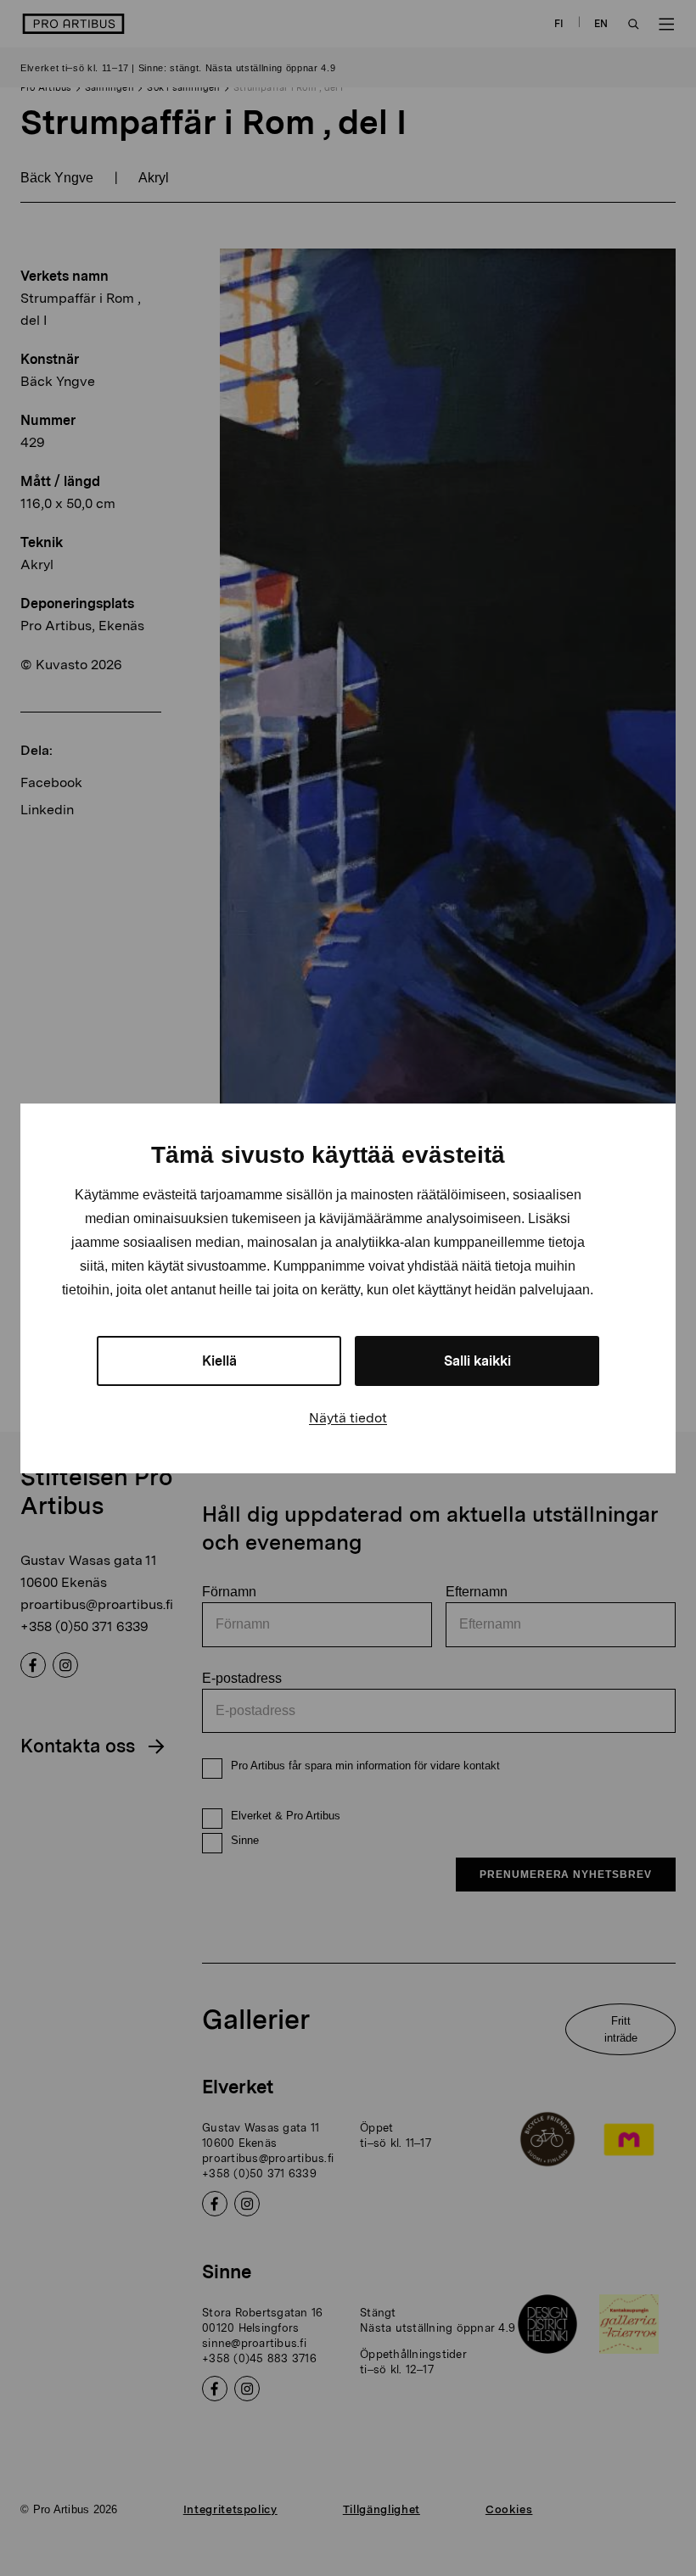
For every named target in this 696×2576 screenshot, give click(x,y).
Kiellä (219, 1361)
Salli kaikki (477, 1361)
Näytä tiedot (348, 1418)
